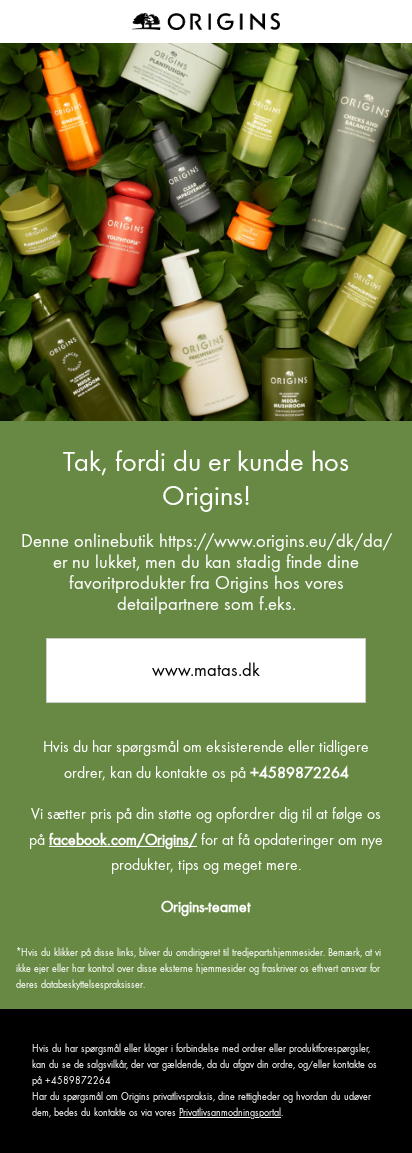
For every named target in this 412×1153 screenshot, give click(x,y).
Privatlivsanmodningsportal (230, 1112)
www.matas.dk (206, 669)
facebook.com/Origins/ (123, 840)
